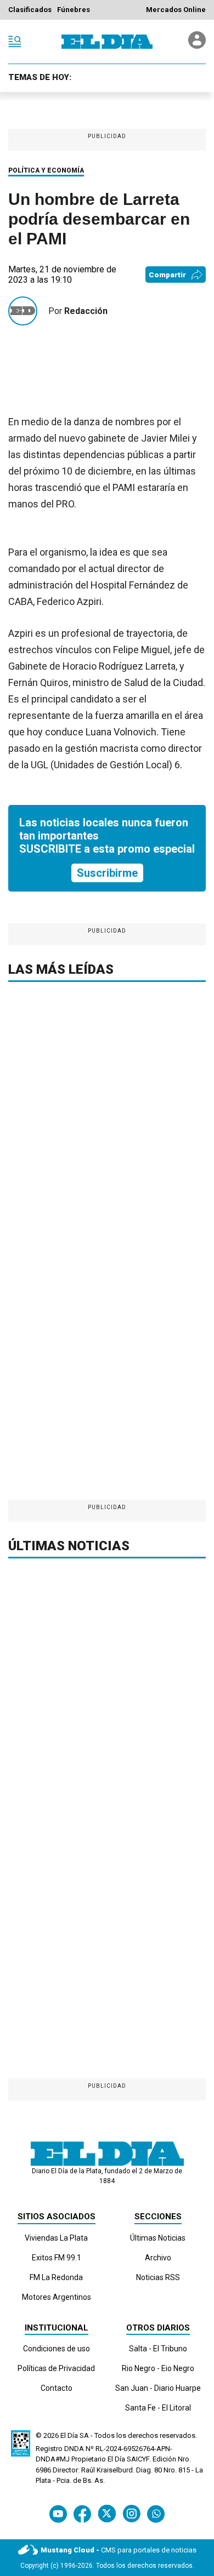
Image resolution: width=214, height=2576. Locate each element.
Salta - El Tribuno (158, 2349)
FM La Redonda (56, 2277)
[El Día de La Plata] (107, 42)
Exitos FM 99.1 (57, 2258)
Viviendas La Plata (56, 2238)
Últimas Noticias (158, 2238)
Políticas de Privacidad (56, 2368)
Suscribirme (107, 873)
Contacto (57, 2388)
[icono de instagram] (131, 2514)
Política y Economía (46, 170)
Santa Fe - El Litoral (158, 2408)
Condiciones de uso (57, 2349)
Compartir (167, 275)
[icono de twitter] (107, 2514)
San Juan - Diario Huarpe (158, 2388)
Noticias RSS (158, 2277)
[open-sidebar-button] (15, 42)
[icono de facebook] (82, 2514)
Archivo (158, 2258)
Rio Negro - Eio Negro (158, 2368)
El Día (69, 2435)
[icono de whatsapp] (156, 2514)
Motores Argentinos (57, 2297)
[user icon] (197, 46)
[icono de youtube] (58, 2514)
